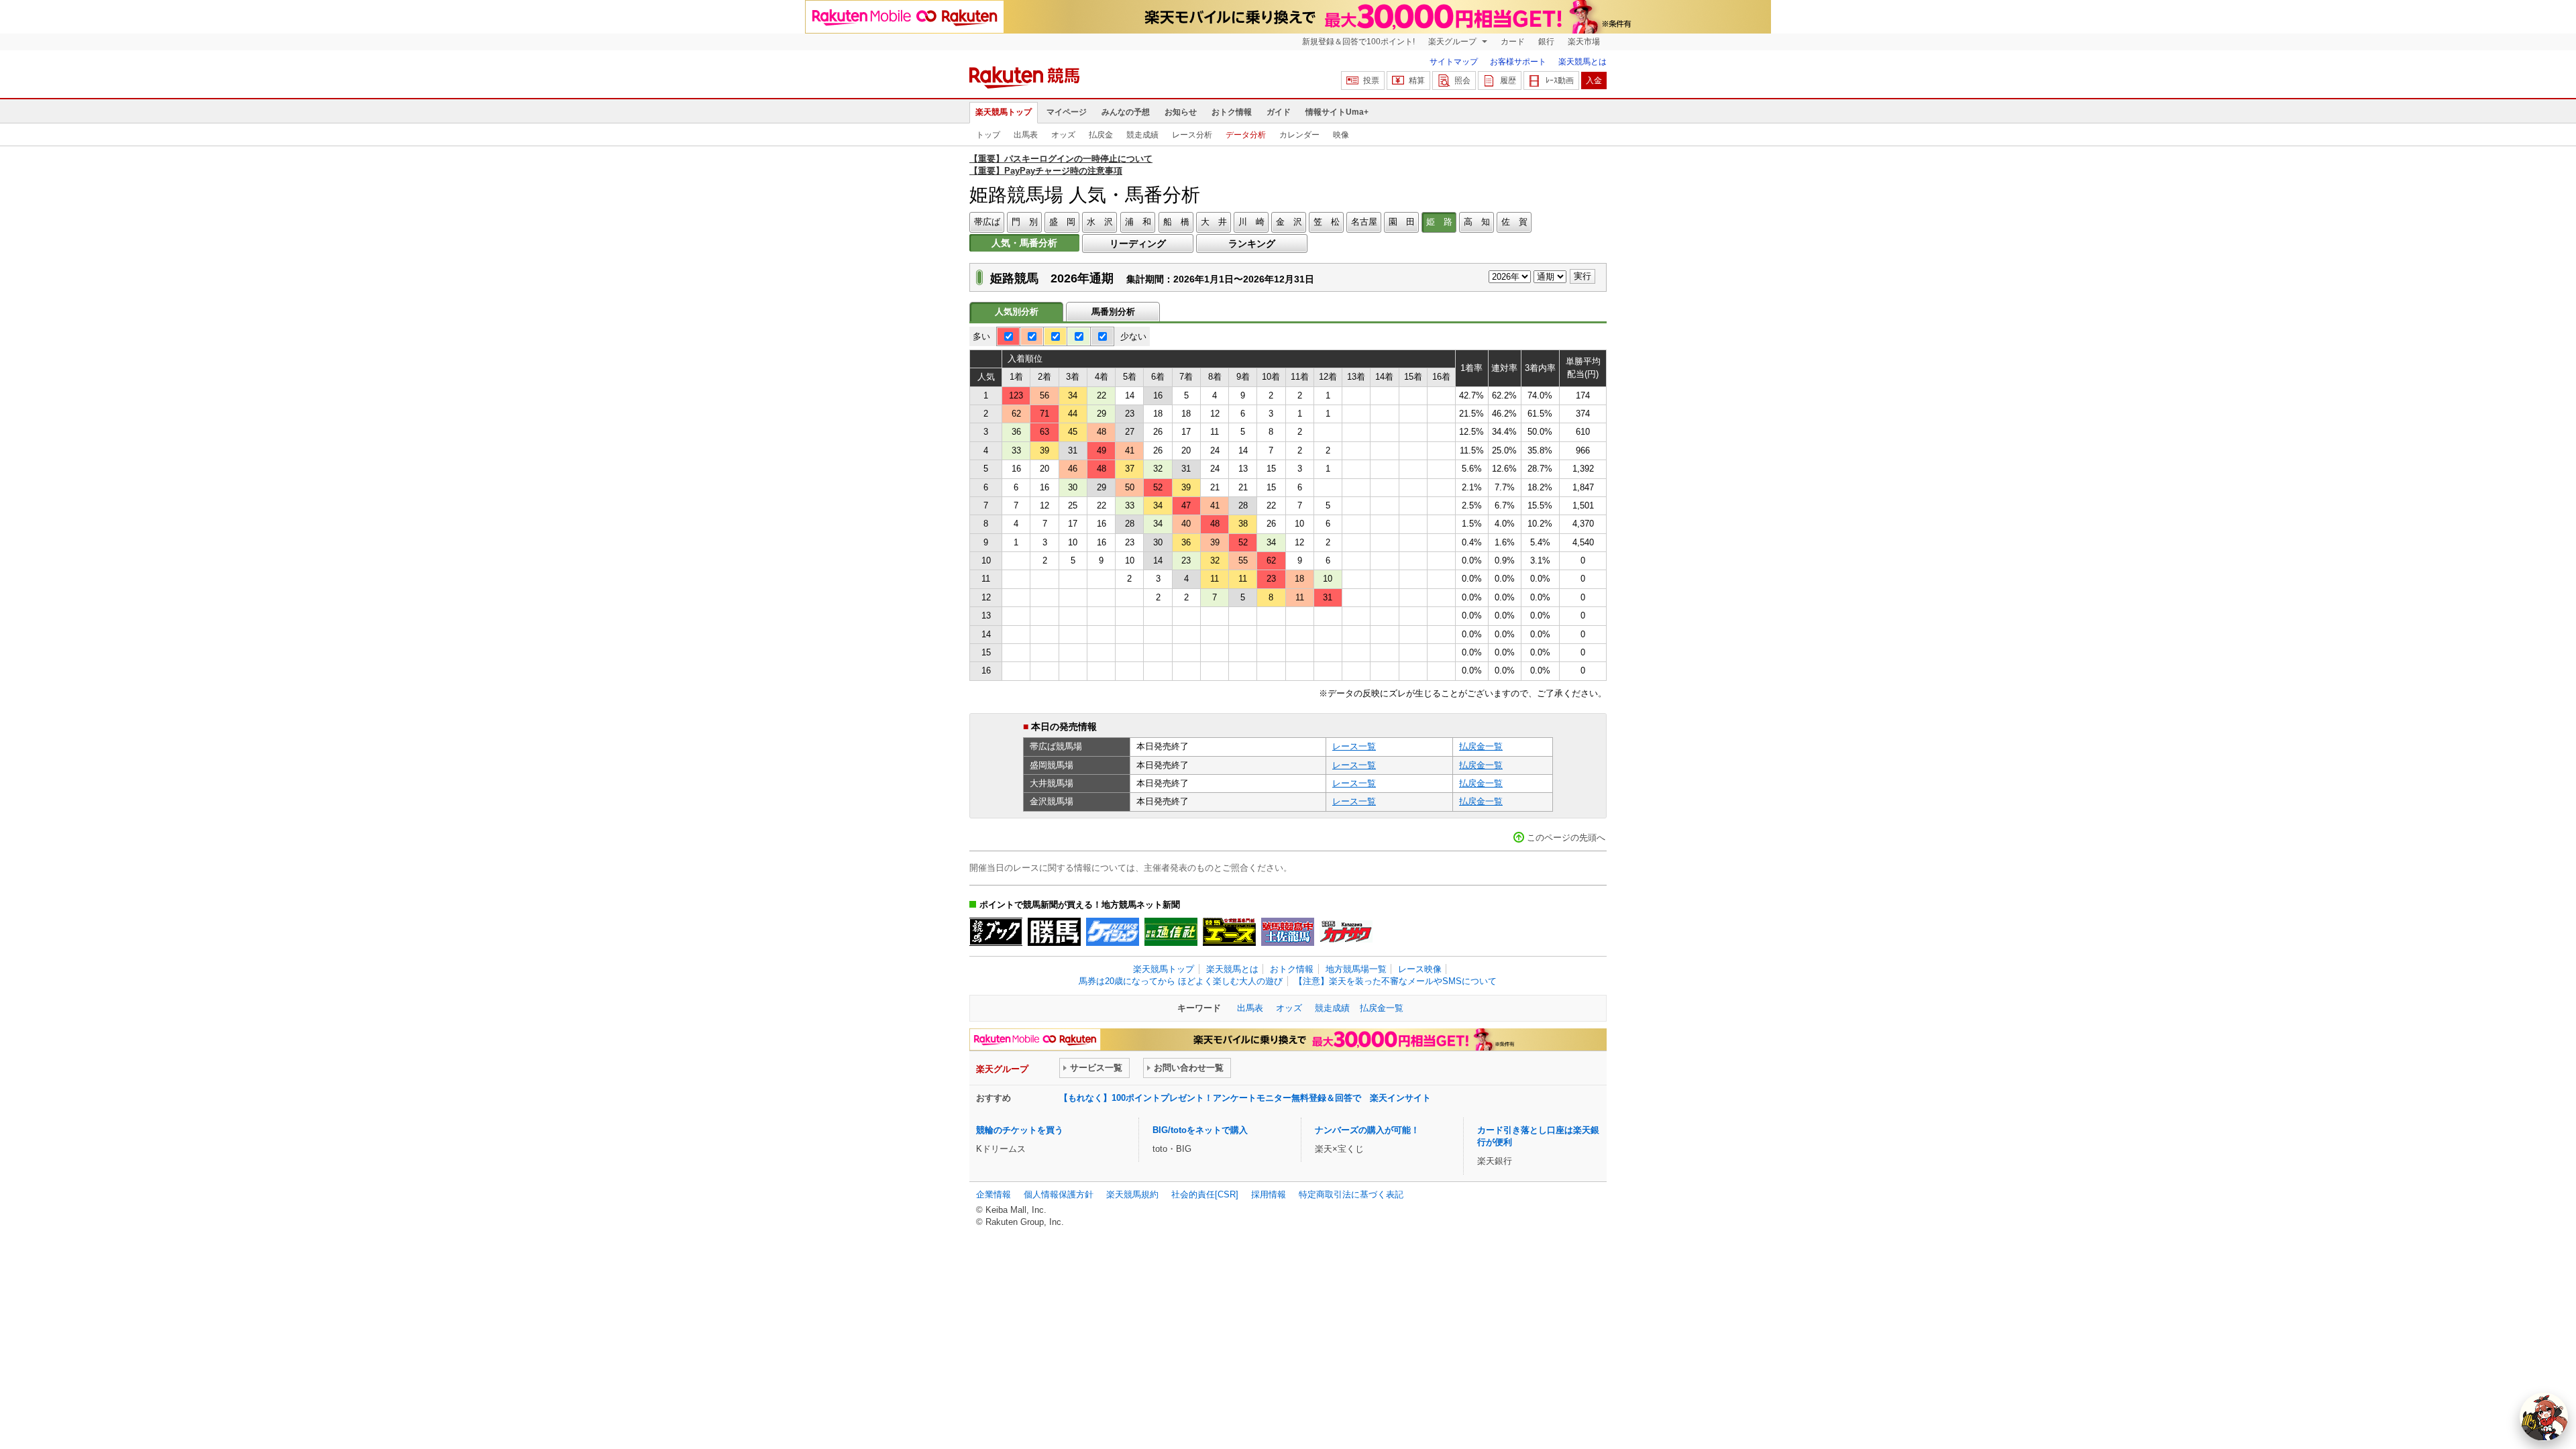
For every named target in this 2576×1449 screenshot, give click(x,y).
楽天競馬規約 (1132, 1194)
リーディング (1138, 244)
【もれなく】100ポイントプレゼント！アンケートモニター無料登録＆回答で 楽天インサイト (1245, 1098)
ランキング (1252, 244)
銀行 (1546, 42)
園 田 (1402, 222)
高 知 (1477, 222)
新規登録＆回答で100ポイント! (1358, 42)
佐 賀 (1514, 222)
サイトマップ (1454, 62)
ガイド (1279, 112)
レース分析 (1192, 135)
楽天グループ (1453, 42)
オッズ (1063, 135)
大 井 (1214, 222)
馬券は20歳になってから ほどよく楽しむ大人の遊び (1181, 981)
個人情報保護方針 (1059, 1194)
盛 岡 (1062, 222)
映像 (1341, 135)
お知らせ (1181, 112)
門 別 (1025, 222)
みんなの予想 (1126, 112)
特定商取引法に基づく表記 (1351, 1194)
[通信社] (1171, 932)
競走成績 (1142, 135)
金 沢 (1289, 222)
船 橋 (1176, 222)
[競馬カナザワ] (1346, 932)
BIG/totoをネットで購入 (1200, 1130)
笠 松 (1327, 222)
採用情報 (1269, 1194)
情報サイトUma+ (1337, 112)
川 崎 (1251, 222)
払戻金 (1101, 135)
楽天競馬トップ (1004, 112)
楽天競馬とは (1582, 62)
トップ (988, 135)
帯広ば (987, 222)
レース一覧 (1354, 746)
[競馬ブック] (996, 932)
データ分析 (1246, 135)
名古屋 (1364, 222)
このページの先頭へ (1566, 838)
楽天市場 (1584, 42)
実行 (1582, 276)
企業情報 (994, 1194)
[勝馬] (1054, 932)
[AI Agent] (2544, 1417)
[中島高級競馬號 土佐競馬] (1288, 932)
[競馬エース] (1229, 932)
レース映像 (1420, 969)
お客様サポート (1518, 62)
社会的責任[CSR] (1205, 1194)
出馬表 (1026, 135)
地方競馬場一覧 (1356, 969)
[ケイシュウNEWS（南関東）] (1113, 932)
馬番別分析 (1113, 312)
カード (1513, 42)
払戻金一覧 (1481, 746)
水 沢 (1100, 222)
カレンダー (1299, 135)
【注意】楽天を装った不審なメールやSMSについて (1395, 981)
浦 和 (1138, 222)
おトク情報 (1232, 112)
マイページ (1067, 112)
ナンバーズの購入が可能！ (1367, 1130)
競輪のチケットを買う (1020, 1130)
